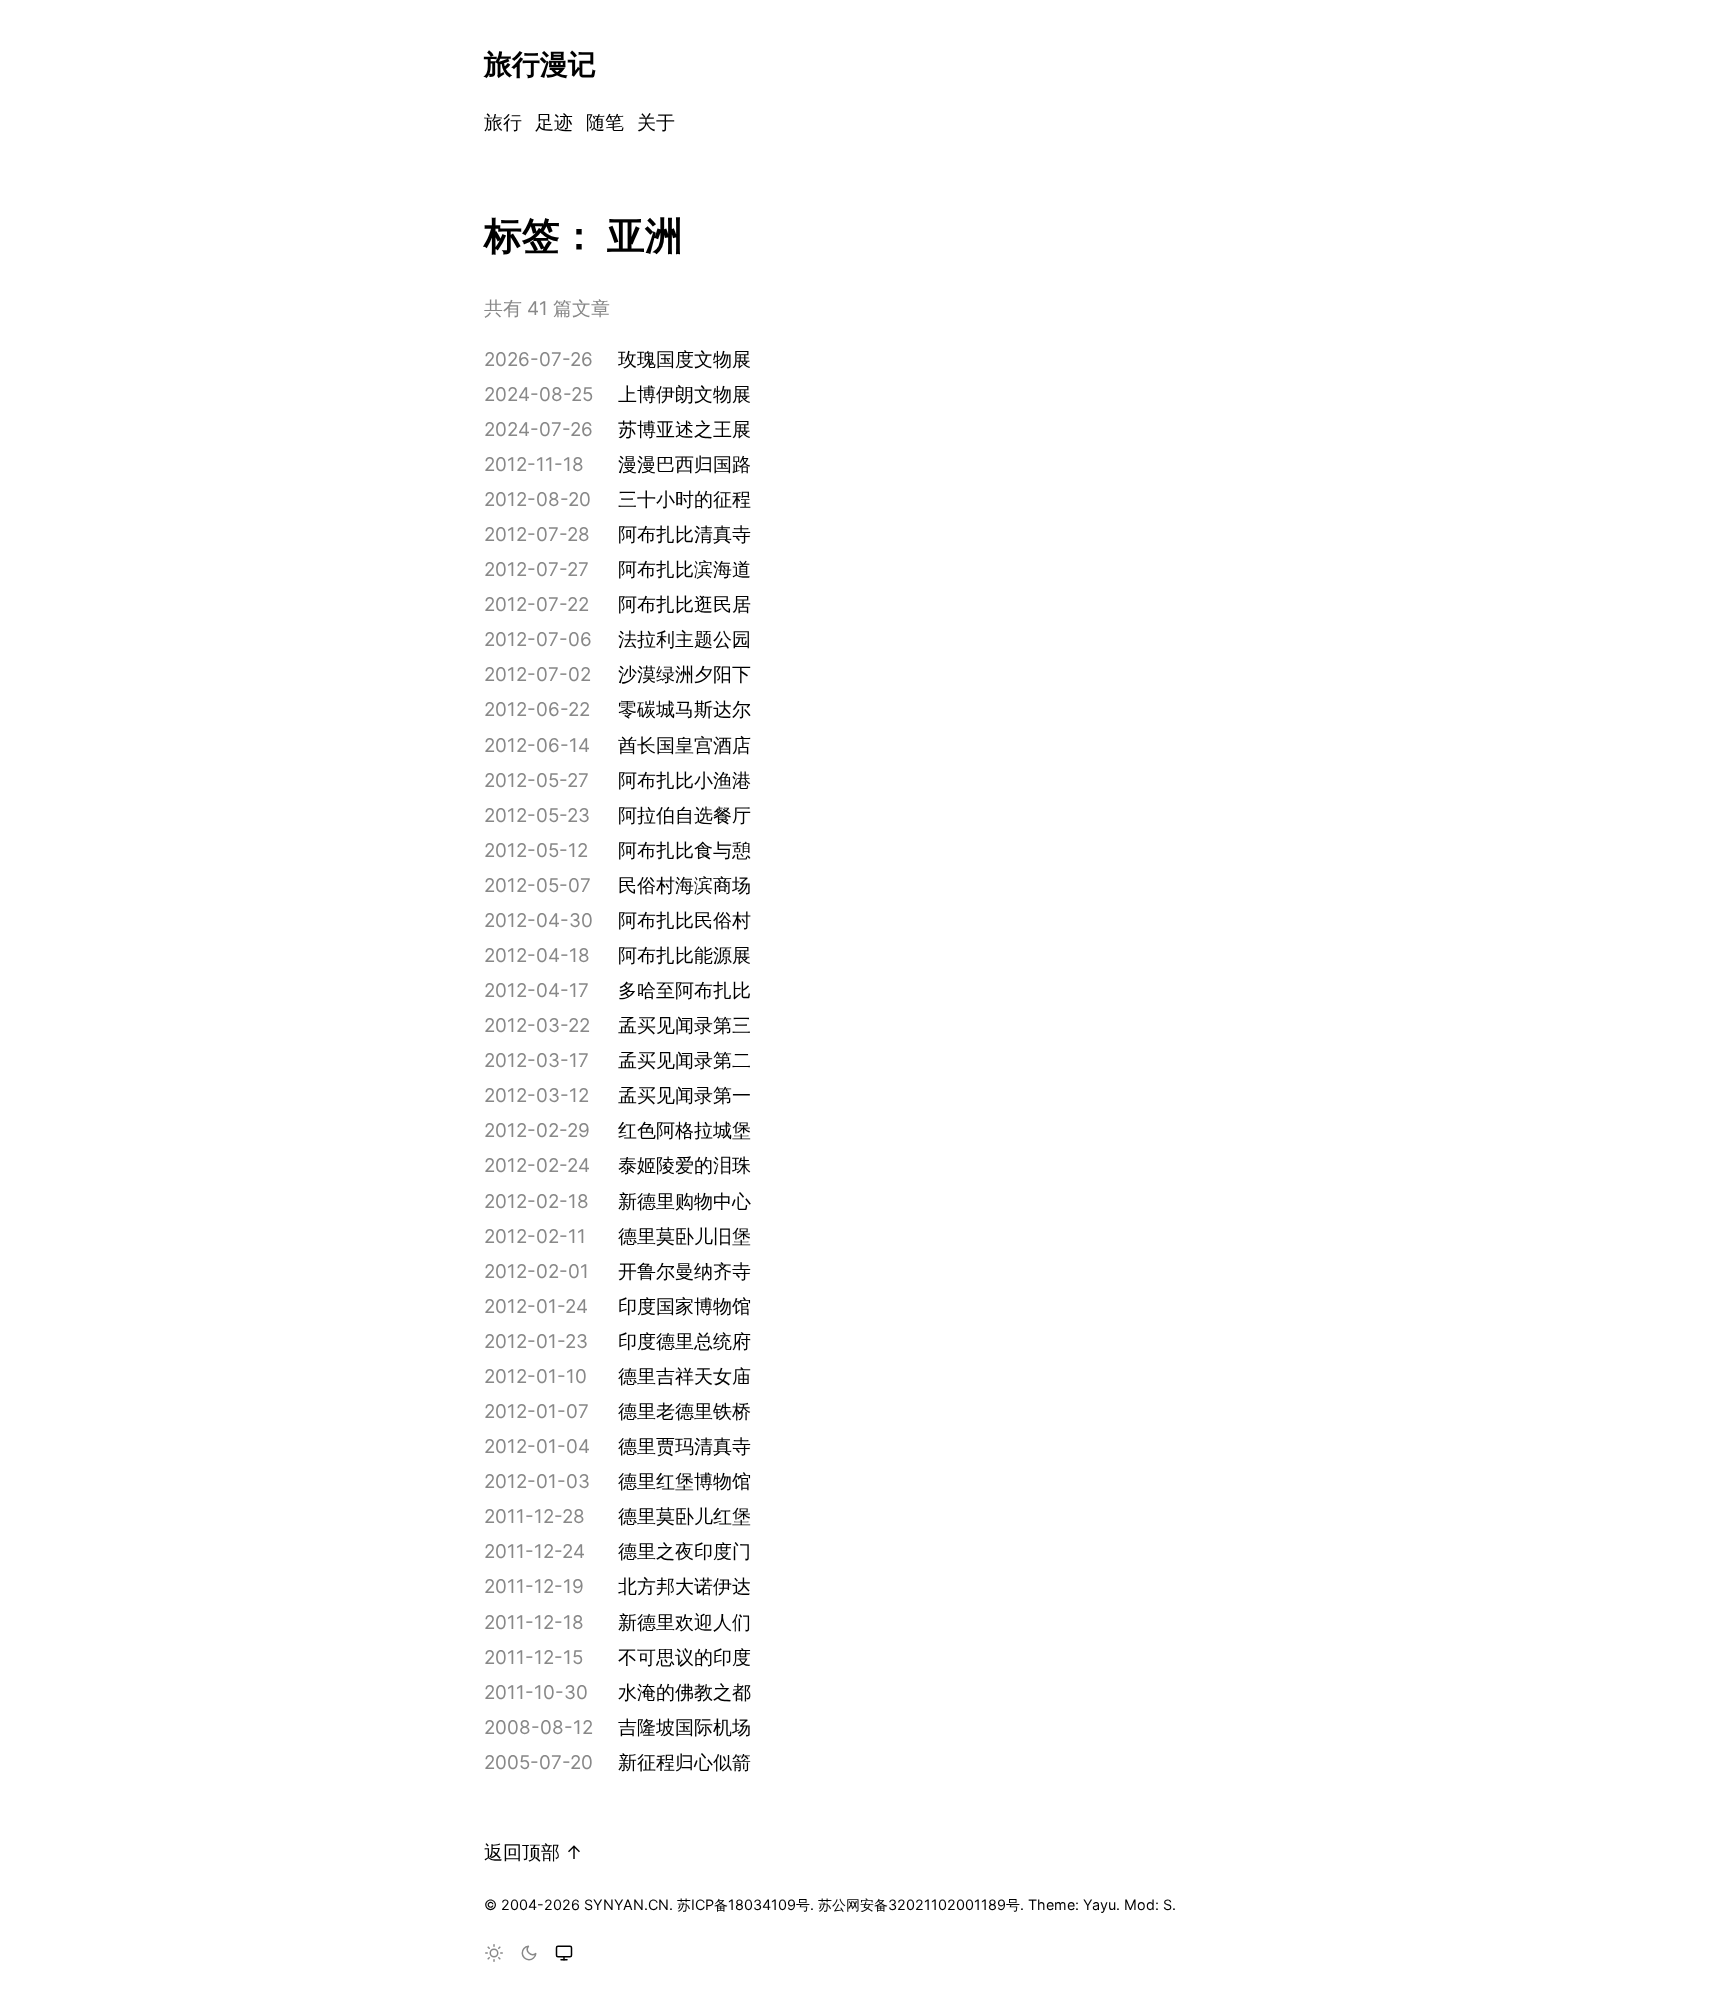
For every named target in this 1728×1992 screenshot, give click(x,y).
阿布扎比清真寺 (684, 534)
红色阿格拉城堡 (684, 1130)
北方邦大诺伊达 (684, 1586)
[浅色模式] (494, 1954)
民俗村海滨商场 (684, 885)
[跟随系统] (564, 1954)
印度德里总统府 (684, 1341)
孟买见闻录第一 (684, 1095)
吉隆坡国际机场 (684, 1727)
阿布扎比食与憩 (684, 850)
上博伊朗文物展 (684, 394)
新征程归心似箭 (684, 1762)
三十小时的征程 (684, 499)
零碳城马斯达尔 (684, 709)
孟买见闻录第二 (684, 1060)
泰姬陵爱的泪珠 (684, 1165)
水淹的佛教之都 (684, 1692)
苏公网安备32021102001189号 (919, 1904)
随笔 (605, 122)
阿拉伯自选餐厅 (684, 815)
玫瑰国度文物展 (684, 359)
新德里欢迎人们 (684, 1622)
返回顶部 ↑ (533, 1852)
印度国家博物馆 (684, 1306)
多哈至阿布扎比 (684, 990)
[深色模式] (529, 1954)
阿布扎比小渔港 (684, 780)
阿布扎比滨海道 (684, 569)
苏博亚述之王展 (684, 429)
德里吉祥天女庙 (684, 1376)
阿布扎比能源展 (684, 955)
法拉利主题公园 (684, 639)
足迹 (554, 122)
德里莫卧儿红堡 (684, 1516)
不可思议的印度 (684, 1657)
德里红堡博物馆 (684, 1481)
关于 (656, 122)
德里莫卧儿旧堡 (684, 1236)
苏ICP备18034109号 (743, 1904)
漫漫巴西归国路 (684, 464)
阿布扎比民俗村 (684, 920)
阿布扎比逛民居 (684, 604)
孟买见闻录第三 (684, 1025)
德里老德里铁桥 (684, 1411)
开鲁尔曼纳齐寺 (684, 1271)
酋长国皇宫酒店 (684, 745)
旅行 (503, 122)
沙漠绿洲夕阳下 (684, 674)
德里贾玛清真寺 (684, 1446)
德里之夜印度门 (684, 1551)
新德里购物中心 (684, 1201)
